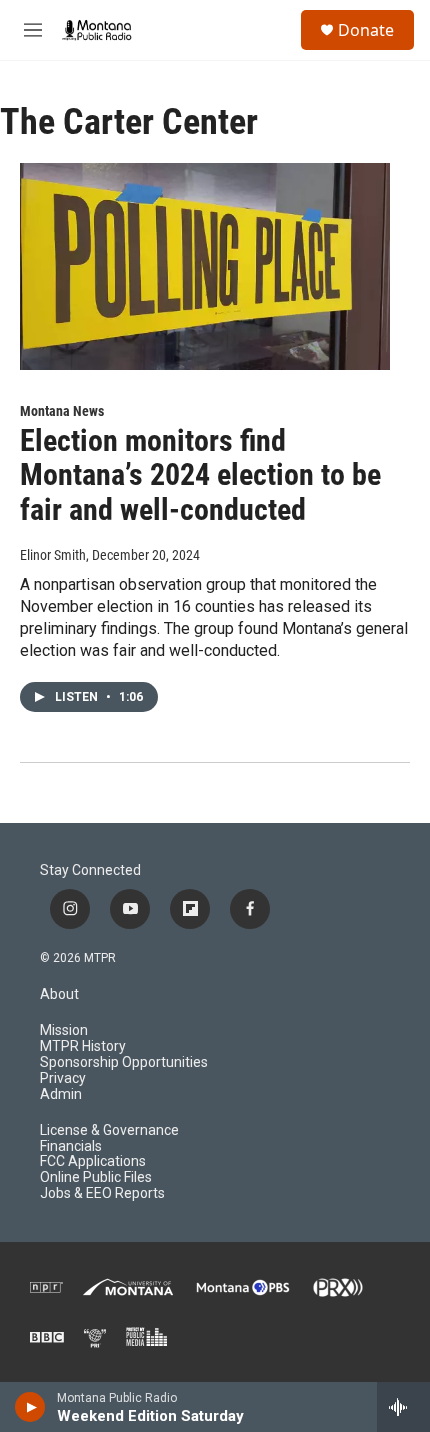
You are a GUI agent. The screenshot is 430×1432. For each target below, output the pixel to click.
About (59, 994)
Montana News (62, 411)
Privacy (63, 1078)
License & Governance (109, 1130)
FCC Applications (93, 1161)
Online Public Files (96, 1177)
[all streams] (403, 1407)
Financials (71, 1146)
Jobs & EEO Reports (102, 1193)
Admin (61, 1094)
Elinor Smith (53, 555)
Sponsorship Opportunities (124, 1062)
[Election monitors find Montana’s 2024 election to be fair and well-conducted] (205, 266)
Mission (64, 1030)
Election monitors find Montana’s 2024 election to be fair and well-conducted (200, 475)
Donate (366, 30)
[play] (30, 1407)
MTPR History (83, 1046)
